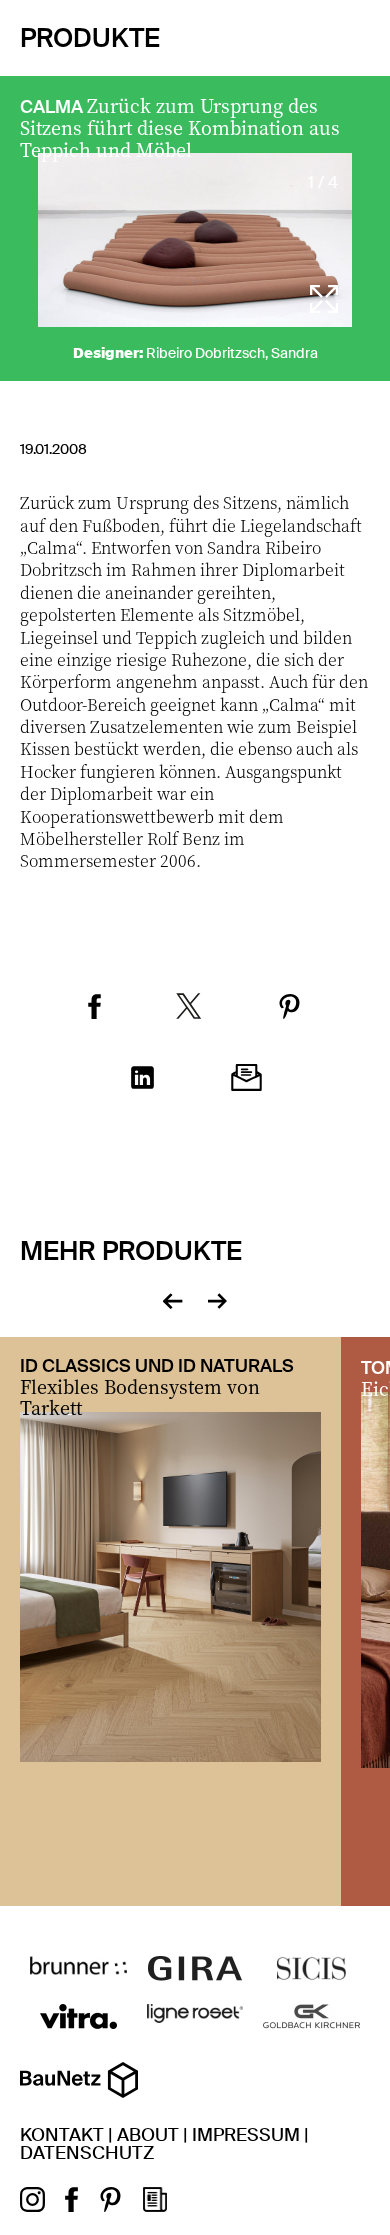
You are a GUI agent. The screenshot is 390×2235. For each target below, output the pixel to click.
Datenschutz (87, 2153)
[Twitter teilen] (189, 1008)
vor (217, 1299)
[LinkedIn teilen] (142, 1080)
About (148, 2135)
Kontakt (62, 2135)
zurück (172, 1299)
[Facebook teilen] (94, 1009)
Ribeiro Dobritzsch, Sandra (232, 353)
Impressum (246, 2135)
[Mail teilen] (246, 1080)
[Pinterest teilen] (289, 1009)
